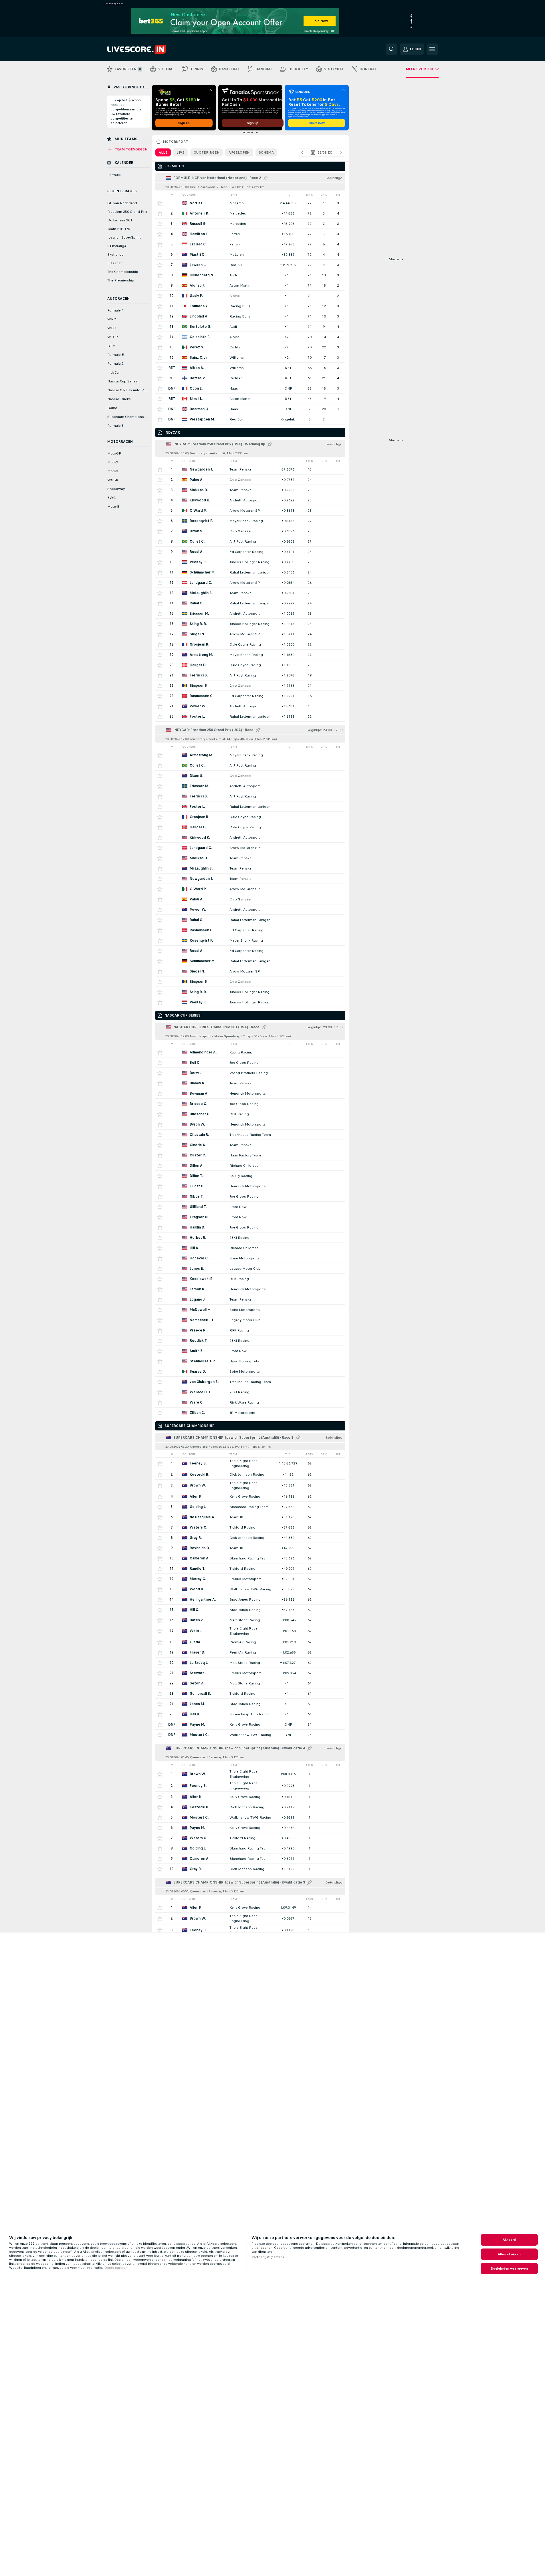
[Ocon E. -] (250, 388)
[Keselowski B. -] (250, 1279)
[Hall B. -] (250, 1714)
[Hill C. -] (250, 1610)
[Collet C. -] (250, 541)
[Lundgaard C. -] (250, 583)
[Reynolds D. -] (250, 1548)
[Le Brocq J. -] (250, 1663)
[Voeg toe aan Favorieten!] (160, 203)
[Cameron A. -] (250, 1558)
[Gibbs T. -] (250, 1196)
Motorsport (176, 142)
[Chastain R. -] (250, 1135)
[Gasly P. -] (250, 296)
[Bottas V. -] (250, 378)
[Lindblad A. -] (250, 316)
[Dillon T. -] (250, 1176)
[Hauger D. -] (250, 665)
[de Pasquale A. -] (250, 1517)
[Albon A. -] (250, 368)
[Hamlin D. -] (250, 1227)
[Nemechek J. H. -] (250, 1320)
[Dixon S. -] (250, 531)
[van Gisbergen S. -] (250, 1382)
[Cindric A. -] (250, 1145)
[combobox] (322, 152)
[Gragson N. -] (250, 1217)
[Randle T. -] (250, 1568)
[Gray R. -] (250, 1538)
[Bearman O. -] (250, 409)
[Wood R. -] (250, 1589)
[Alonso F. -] (250, 285)
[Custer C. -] (250, 1155)
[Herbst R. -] (250, 1238)
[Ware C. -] (250, 1402)
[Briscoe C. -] (250, 1104)
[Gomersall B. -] (250, 1693)
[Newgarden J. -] (250, 469)
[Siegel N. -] (250, 634)
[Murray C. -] (250, 1579)
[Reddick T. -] (250, 1340)
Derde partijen (116, 2268)
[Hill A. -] (250, 1248)
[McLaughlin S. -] (250, 593)
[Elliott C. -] (250, 1186)
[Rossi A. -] (250, 552)
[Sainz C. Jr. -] (250, 357)
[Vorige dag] (302, 152)
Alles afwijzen (509, 2254)
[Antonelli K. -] (250, 213)
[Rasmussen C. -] (250, 696)
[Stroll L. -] (250, 399)
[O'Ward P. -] (250, 510)
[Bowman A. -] (250, 1093)
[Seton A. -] (250, 1683)
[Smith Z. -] (250, 1351)
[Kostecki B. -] (250, 1474)
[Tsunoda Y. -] (250, 306)
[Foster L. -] (250, 716)
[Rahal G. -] (250, 603)
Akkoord (509, 2240)
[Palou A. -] (250, 480)
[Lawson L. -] (250, 265)
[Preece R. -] (250, 1330)
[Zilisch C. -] (250, 1413)
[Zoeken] (392, 49)
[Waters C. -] (250, 1527)
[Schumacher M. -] (250, 572)
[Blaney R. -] (250, 1083)
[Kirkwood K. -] (250, 500)
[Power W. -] (250, 706)
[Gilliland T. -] (250, 1207)
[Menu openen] (432, 49)
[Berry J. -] (250, 1073)
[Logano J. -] (250, 1299)
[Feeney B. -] (250, 1463)
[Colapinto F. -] (250, 337)
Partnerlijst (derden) (268, 2257)
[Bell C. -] (250, 1062)
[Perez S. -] (250, 347)
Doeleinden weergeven (509, 2269)
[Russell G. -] (250, 224)
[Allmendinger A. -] (250, 1052)
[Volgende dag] (341, 152)
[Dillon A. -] (250, 1165)
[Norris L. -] (250, 203)
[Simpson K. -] (250, 685)
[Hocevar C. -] (250, 1258)
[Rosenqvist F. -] (250, 521)
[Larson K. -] (250, 1289)
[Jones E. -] (250, 1268)
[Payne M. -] (250, 1724)
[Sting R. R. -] (250, 624)
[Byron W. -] (250, 1124)
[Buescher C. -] (250, 1114)
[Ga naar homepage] (147, 49)
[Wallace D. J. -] (250, 1392)
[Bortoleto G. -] (250, 327)
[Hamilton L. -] (250, 234)
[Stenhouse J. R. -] (250, 1361)
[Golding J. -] (250, 1507)
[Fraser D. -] (250, 1652)
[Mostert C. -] (250, 1735)
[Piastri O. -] (250, 254)
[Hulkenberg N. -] (250, 275)
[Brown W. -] (250, 1485)
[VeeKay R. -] (250, 562)
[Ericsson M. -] (250, 613)
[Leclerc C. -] (250, 244)
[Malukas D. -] (250, 490)
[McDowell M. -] (250, 1310)
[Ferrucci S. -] (250, 675)
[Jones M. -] (250, 1704)
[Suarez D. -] (250, 1371)
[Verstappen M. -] (250, 419)
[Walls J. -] (250, 1631)
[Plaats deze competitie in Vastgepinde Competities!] (265, 178)
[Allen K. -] (250, 1496)
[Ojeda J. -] (250, 1642)
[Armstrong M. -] (250, 655)
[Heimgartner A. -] (250, 1599)
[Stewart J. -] (250, 1673)
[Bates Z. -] (250, 1620)
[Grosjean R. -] (250, 644)
